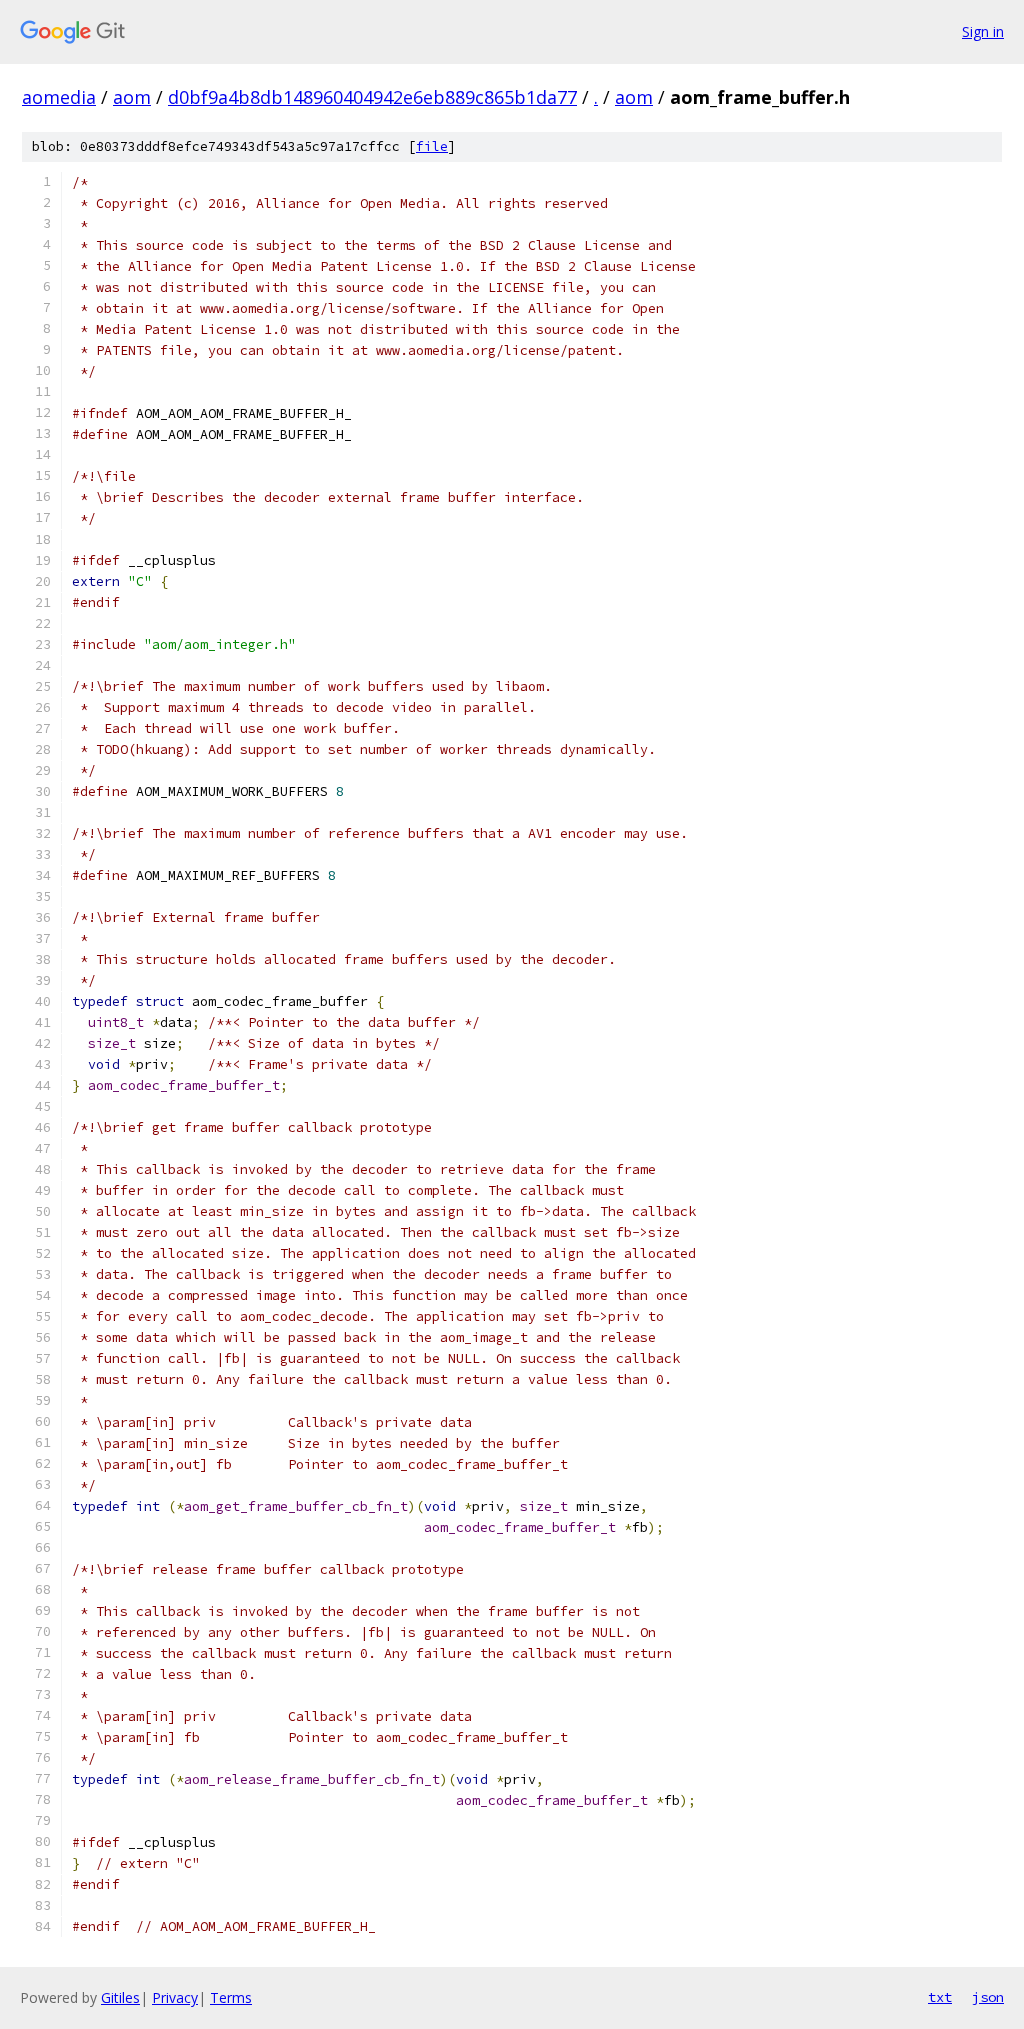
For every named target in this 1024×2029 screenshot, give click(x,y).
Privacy (175, 1997)
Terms (231, 1997)
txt (940, 1997)
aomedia (59, 97)
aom (132, 97)
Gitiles (120, 1997)
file (432, 146)
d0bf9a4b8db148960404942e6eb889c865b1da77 (372, 97)
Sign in (983, 31)
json (988, 1997)
